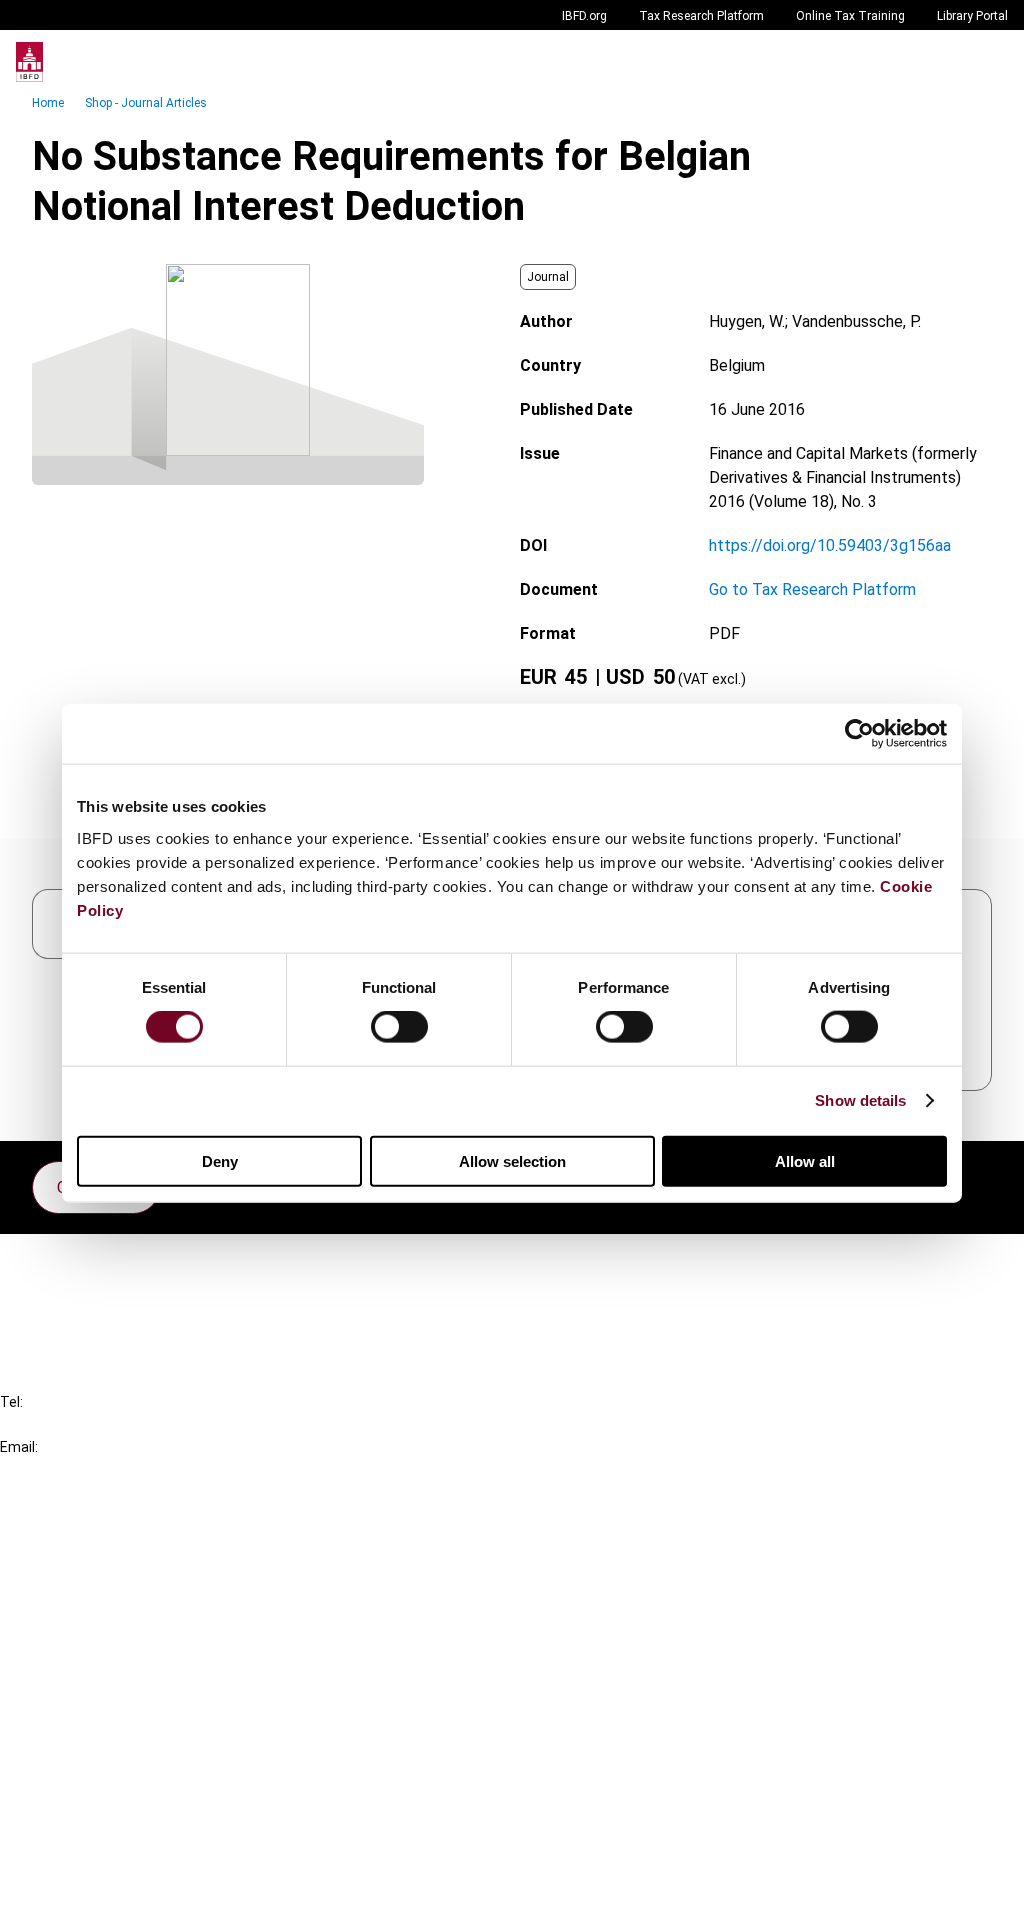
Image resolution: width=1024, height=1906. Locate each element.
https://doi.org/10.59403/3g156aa (830, 545)
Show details (860, 1100)
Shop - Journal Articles (146, 103)
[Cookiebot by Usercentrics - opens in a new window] (859, 734)
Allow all (805, 1160)
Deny (220, 1160)
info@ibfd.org (47, 1469)
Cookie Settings (96, 1841)
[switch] (399, 1027)
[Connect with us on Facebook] (976, 1182)
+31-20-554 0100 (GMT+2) (96, 1424)
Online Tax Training (850, 16)
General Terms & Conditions (137, 1733)
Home (48, 103)
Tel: (11, 1402)
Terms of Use (88, 1877)
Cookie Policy (88, 1805)
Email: (19, 1447)
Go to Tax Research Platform (812, 589)
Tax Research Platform (701, 16)
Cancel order (84, 1261)
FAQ (54, 1297)
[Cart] (948, 62)
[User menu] (988, 62)
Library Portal (972, 16)
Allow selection (512, 1160)
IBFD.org (584, 16)
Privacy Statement (107, 1769)
